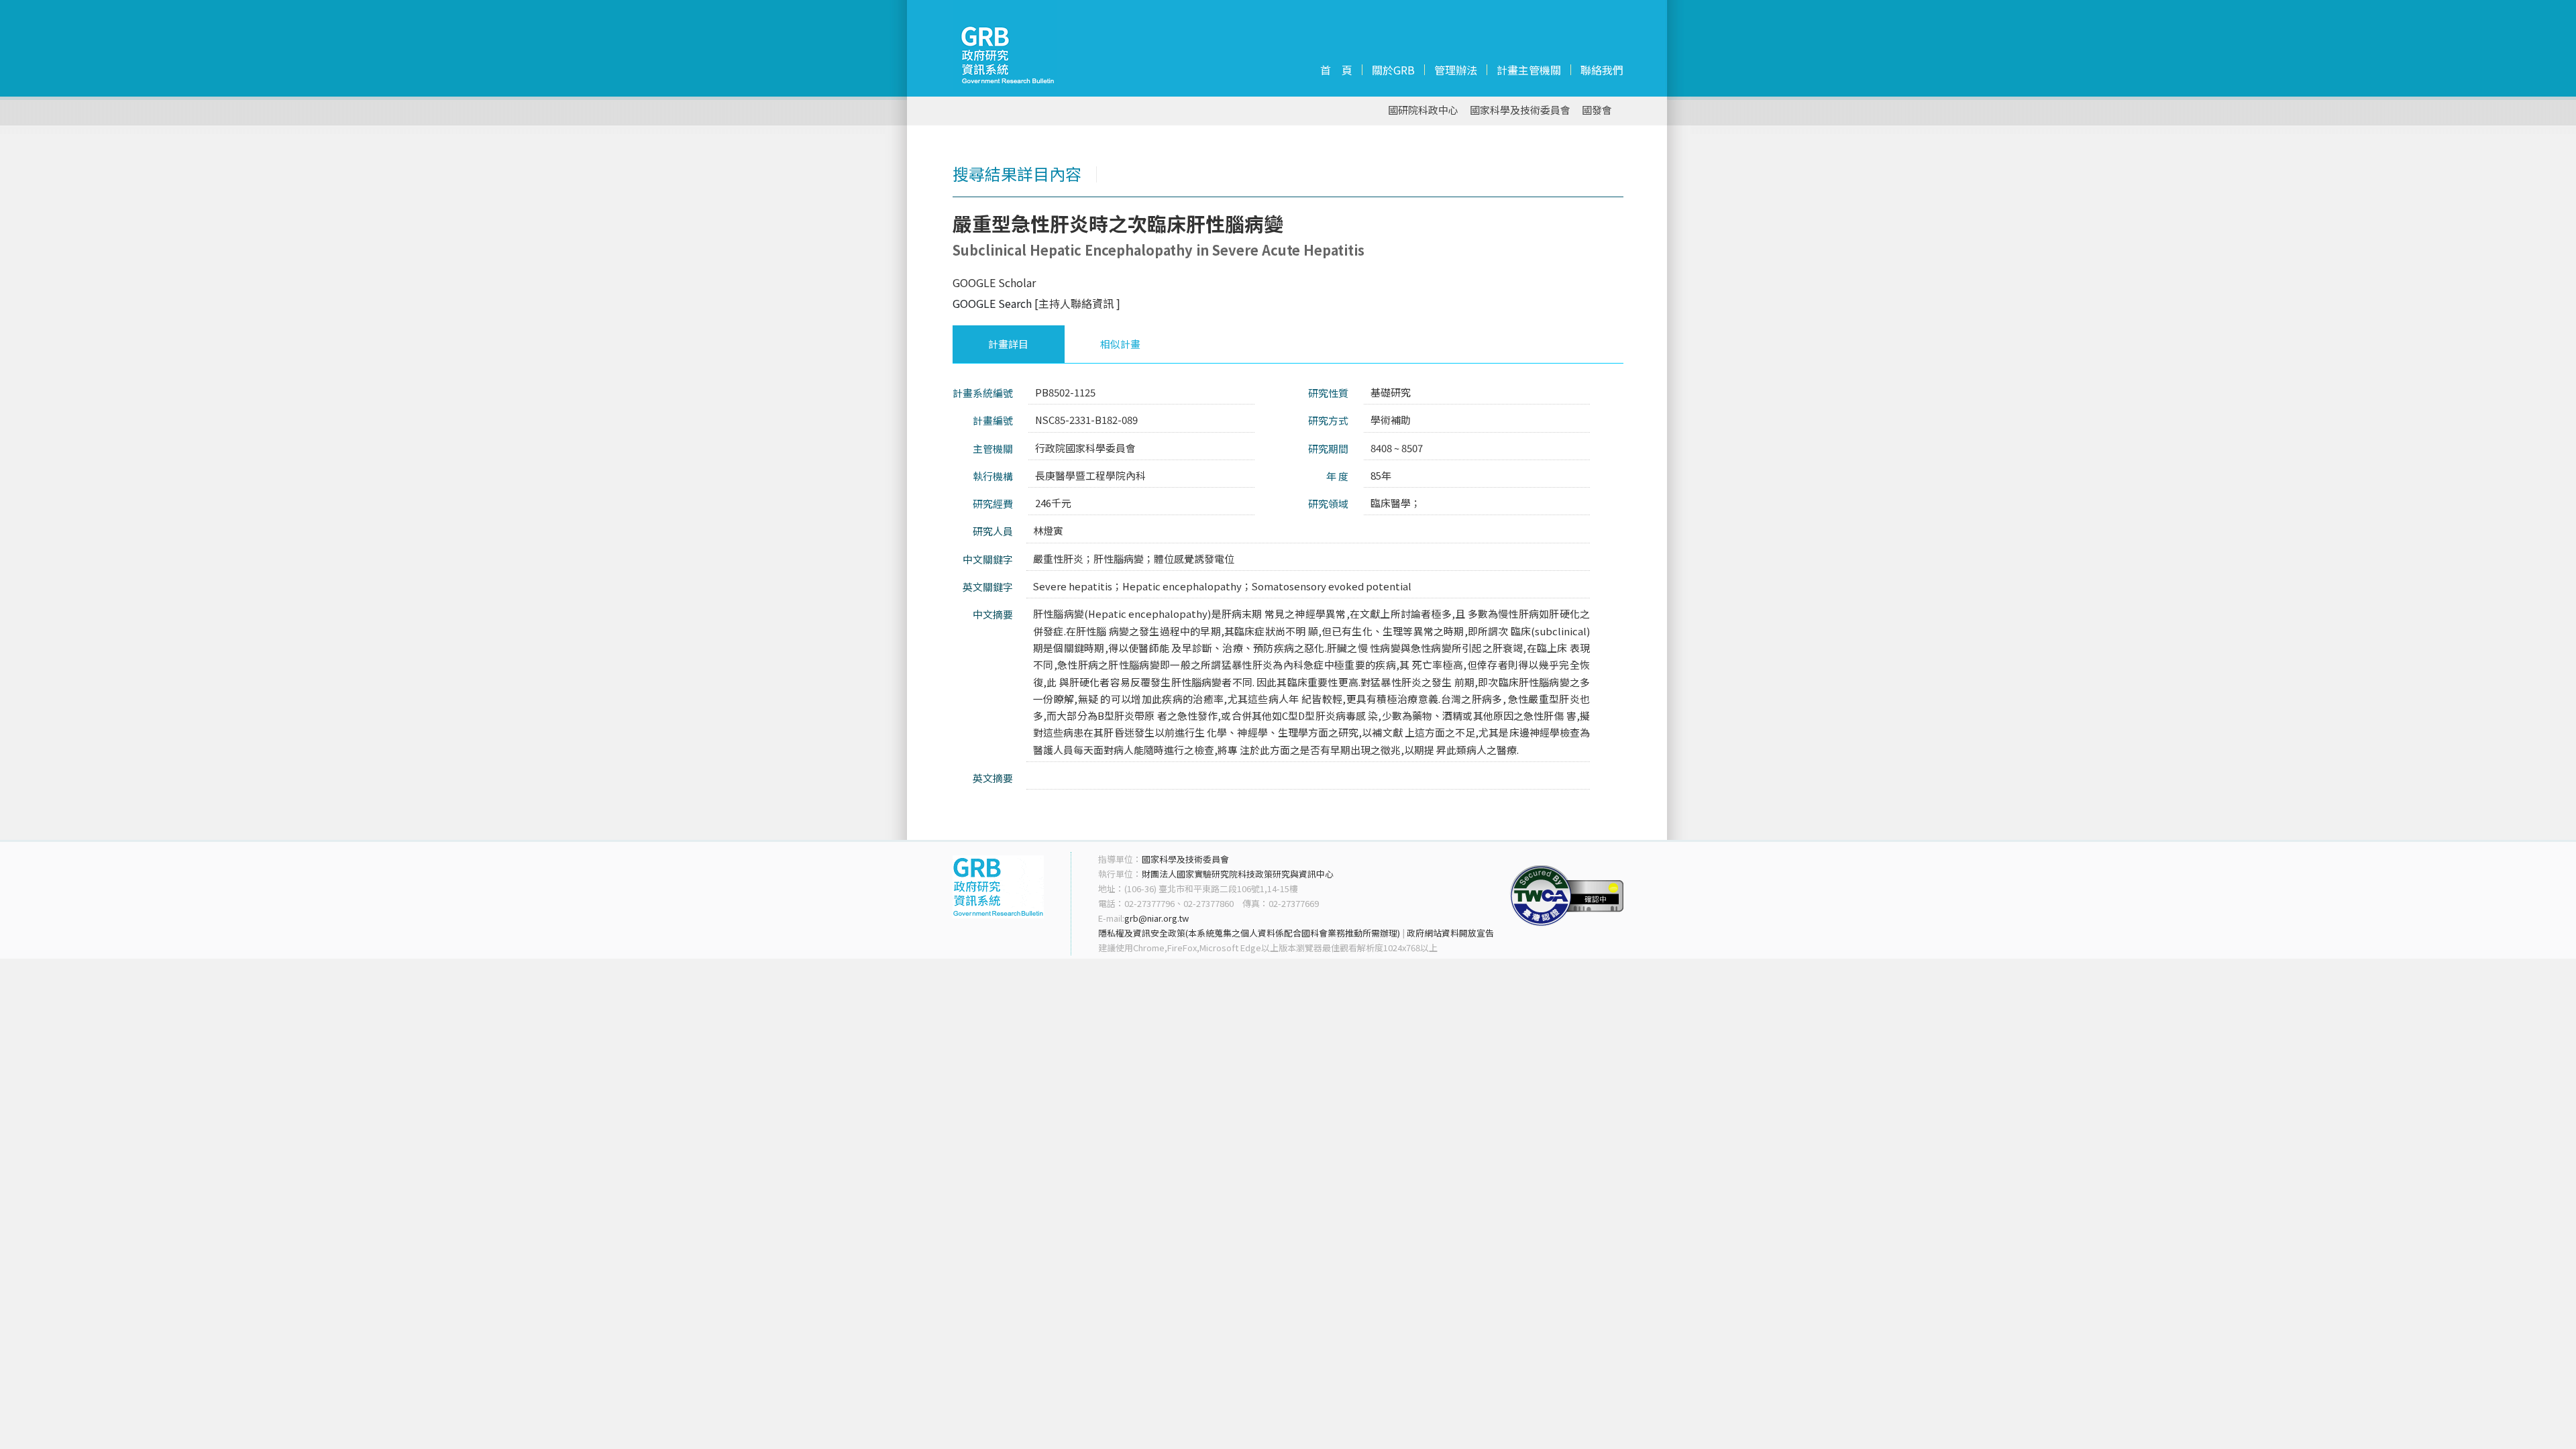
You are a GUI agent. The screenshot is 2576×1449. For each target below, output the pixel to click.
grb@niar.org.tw (1157, 918)
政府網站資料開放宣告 (1450, 933)
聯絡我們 (1602, 70)
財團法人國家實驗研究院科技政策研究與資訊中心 (1238, 874)
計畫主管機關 (1529, 70)
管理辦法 (1456, 70)
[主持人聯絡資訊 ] (1077, 303)
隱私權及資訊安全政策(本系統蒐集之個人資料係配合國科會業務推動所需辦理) (1249, 933)
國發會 (1597, 110)
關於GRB (1393, 70)
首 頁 (1336, 70)
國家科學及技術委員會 (1520, 110)
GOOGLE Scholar (994, 282)
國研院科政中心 (1423, 110)
